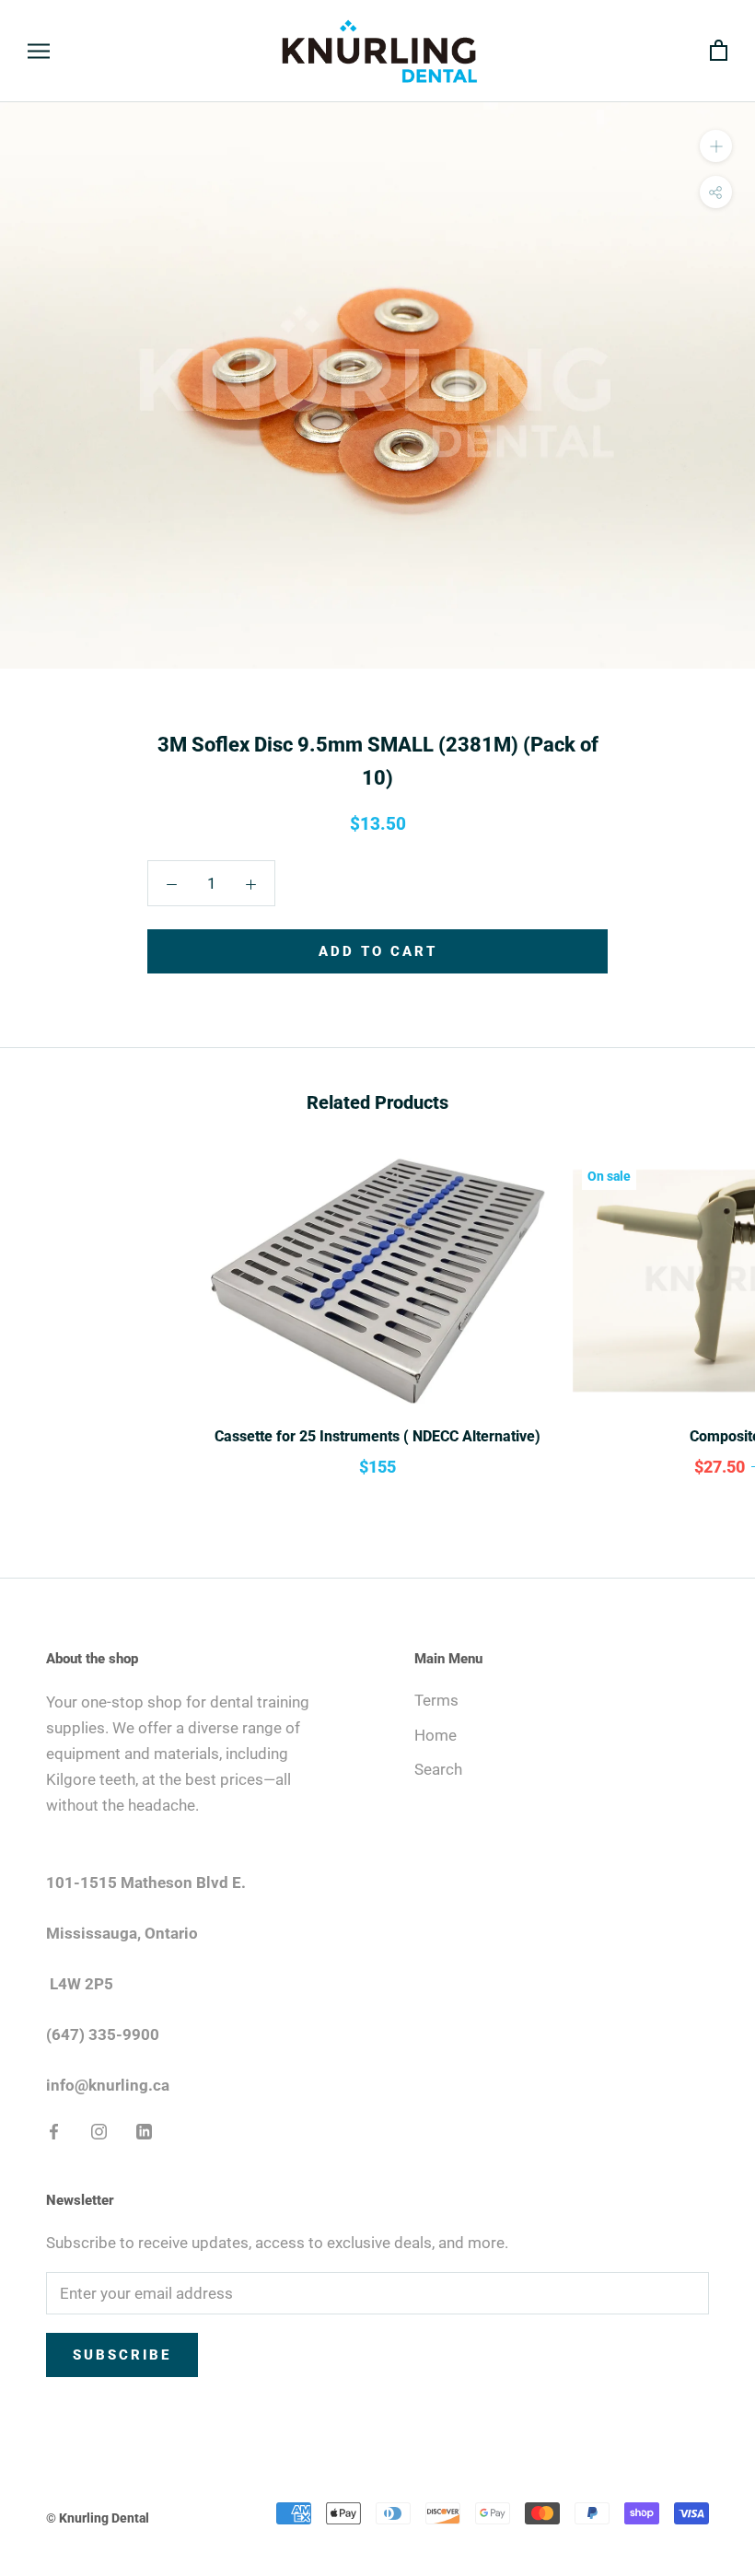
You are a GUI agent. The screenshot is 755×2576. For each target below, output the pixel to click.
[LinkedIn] (144, 2129)
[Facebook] (54, 2129)
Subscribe (122, 2355)
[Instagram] (99, 2129)
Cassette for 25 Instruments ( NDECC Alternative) (377, 1436)
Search (438, 1769)
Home (436, 1735)
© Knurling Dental (98, 2518)
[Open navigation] (39, 51)
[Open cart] (719, 51)
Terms (436, 1700)
